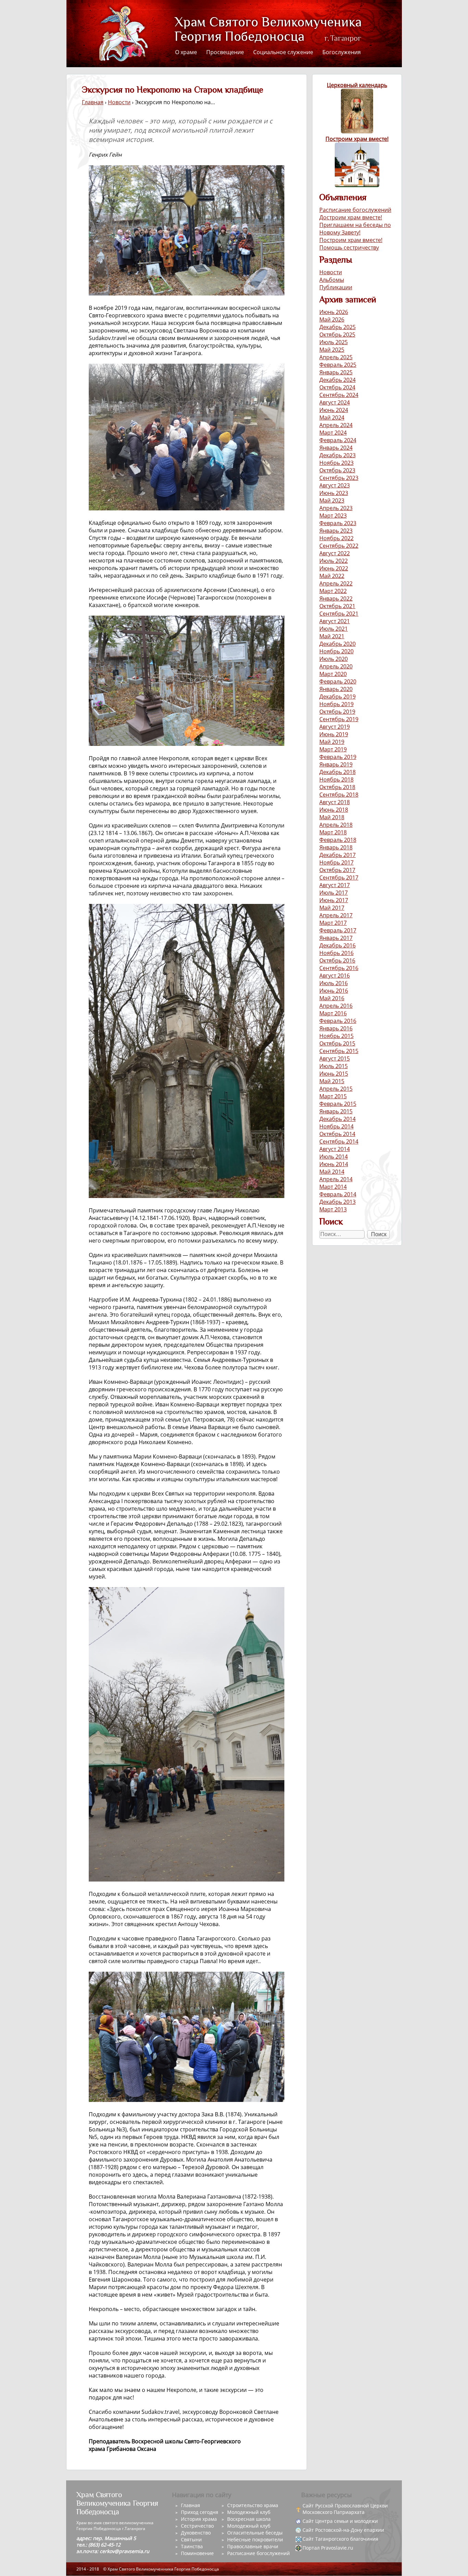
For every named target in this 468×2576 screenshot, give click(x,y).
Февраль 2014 (338, 1194)
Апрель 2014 (336, 1179)
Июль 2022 (334, 561)
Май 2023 (332, 500)
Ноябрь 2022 (336, 538)
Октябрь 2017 (337, 870)
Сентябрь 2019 (339, 719)
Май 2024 (332, 418)
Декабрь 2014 (337, 1119)
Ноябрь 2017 (336, 862)
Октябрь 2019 (337, 712)
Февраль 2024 (338, 440)
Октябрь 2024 (337, 387)
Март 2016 (333, 1013)
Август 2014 (335, 1149)
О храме (186, 52)
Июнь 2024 (334, 410)
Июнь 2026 (334, 312)
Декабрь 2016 (337, 945)
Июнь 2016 (334, 991)
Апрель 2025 (336, 357)
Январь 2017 (336, 938)
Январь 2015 (336, 1111)
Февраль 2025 (338, 365)
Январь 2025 (336, 372)
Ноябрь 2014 (336, 1126)
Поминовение (197, 2553)
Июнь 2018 (334, 810)
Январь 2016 (336, 1028)
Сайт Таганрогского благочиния (340, 2539)
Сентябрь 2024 (339, 395)
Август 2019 (335, 727)
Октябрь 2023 (337, 470)
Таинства (192, 2546)
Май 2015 (332, 1081)
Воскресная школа (249, 2519)
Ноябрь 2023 (336, 463)
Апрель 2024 (336, 425)
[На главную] (123, 33)
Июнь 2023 (334, 493)
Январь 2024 (336, 448)
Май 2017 (332, 908)
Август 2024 (335, 402)
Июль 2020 (334, 659)
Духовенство (196, 2533)
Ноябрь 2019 (336, 704)
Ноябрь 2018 (336, 779)
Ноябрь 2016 (336, 953)
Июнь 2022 (334, 568)
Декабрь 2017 (337, 855)
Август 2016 (335, 976)
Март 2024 (333, 433)
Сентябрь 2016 (339, 968)
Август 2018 (335, 802)
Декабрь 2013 (337, 1202)
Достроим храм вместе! (351, 217)
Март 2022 (333, 591)
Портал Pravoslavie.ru (328, 2548)
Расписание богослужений (355, 210)
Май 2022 (332, 576)
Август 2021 (335, 621)
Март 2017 (333, 923)
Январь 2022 (336, 598)
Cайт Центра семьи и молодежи (340, 2521)
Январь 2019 (336, 764)
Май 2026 (332, 319)
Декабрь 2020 (337, 644)
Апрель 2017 (336, 915)
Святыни (191, 2539)
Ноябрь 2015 (336, 1036)
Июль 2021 (334, 629)
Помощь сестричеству (349, 247)
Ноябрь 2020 (336, 651)
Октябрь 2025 (337, 335)
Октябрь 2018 (337, 787)
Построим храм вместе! (357, 139)
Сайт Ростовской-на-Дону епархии (343, 2530)
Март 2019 (333, 749)
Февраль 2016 (338, 1021)
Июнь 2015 (334, 1074)
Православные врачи (253, 2546)
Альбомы (332, 280)
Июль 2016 (334, 983)
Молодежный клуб (249, 2512)
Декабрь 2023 (337, 455)
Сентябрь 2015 (339, 1051)
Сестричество (197, 2526)
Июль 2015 (334, 1066)
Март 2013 (333, 1209)
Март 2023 (333, 516)
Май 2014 (332, 1172)
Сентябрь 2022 (339, 546)
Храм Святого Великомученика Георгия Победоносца (256, 30)
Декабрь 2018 (337, 772)
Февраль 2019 (338, 757)
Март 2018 (333, 832)
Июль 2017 (334, 893)
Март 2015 (333, 1096)
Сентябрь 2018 (339, 795)
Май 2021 (332, 636)
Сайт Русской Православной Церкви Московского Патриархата (345, 2509)
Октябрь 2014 (337, 1134)
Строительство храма (253, 2505)
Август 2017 (335, 885)
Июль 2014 (334, 1157)
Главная (93, 102)
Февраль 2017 (338, 930)
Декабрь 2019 (337, 697)
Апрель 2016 (336, 1006)
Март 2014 (333, 1187)
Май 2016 (332, 998)
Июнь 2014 (334, 1164)
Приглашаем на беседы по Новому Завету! (355, 229)
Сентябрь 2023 (339, 478)
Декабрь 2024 (337, 380)
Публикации (336, 287)
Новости (331, 272)
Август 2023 (335, 485)
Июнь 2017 (334, 900)
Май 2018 (332, 817)
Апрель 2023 (336, 508)
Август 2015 (335, 1059)
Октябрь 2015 (337, 1043)
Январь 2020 (336, 689)
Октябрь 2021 (337, 606)
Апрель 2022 (336, 583)
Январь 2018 (336, 847)
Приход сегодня (200, 2512)
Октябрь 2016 (337, 960)
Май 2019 (332, 742)
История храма (199, 2519)
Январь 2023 (336, 531)
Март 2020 (333, 674)
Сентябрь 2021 (339, 614)
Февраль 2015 (338, 1104)
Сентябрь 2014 (339, 1141)
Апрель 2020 (336, 666)
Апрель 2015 (336, 1089)
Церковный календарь (357, 85)
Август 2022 (335, 553)
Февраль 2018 (338, 840)
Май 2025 (332, 350)
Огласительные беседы (255, 2533)
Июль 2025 (334, 342)
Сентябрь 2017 (339, 878)
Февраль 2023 (338, 523)
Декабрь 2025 (337, 327)
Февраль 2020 (338, 681)
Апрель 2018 (336, 825)
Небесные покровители (255, 2539)
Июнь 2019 (334, 734)
